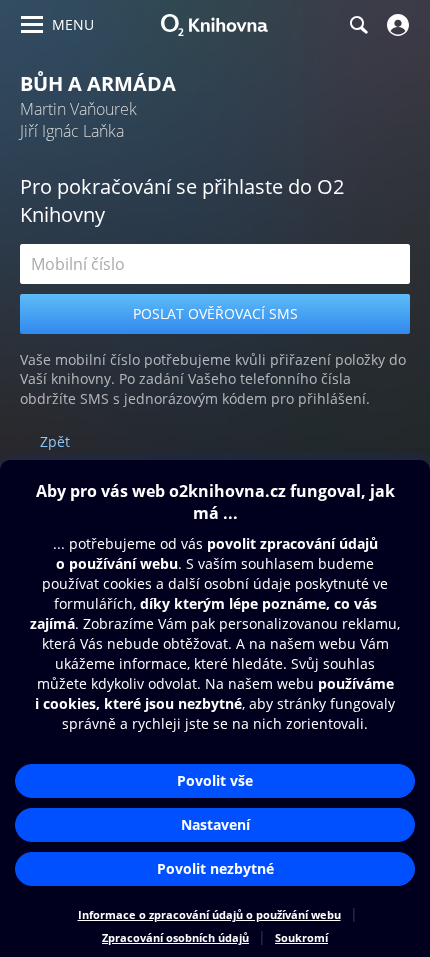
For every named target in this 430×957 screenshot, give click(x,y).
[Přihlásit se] (395, 25)
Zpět (55, 441)
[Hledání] (358, 25)
